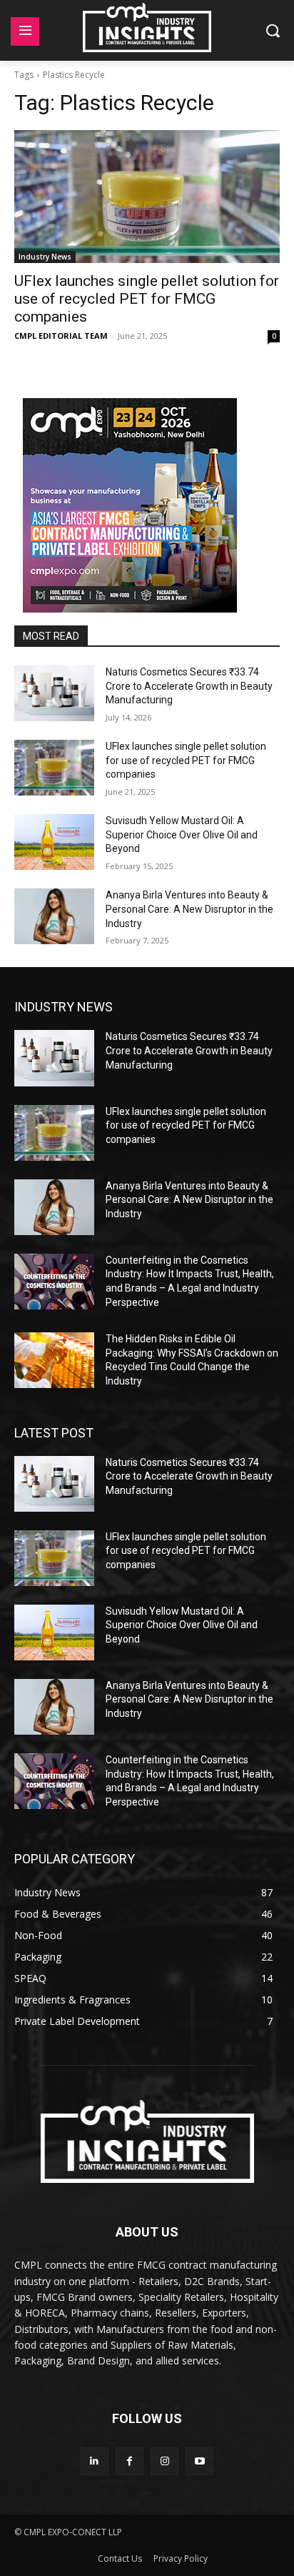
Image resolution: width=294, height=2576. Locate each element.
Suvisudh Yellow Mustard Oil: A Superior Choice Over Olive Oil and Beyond (182, 834)
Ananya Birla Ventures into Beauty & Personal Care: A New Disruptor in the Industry (189, 909)
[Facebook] (130, 2461)
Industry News (45, 257)
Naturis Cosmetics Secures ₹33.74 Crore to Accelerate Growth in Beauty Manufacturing (189, 686)
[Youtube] (199, 2461)
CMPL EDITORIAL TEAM (61, 336)
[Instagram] (164, 2461)
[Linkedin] (95, 2461)
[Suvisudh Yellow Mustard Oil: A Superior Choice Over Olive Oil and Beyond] (54, 842)
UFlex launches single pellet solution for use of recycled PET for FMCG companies (147, 299)
